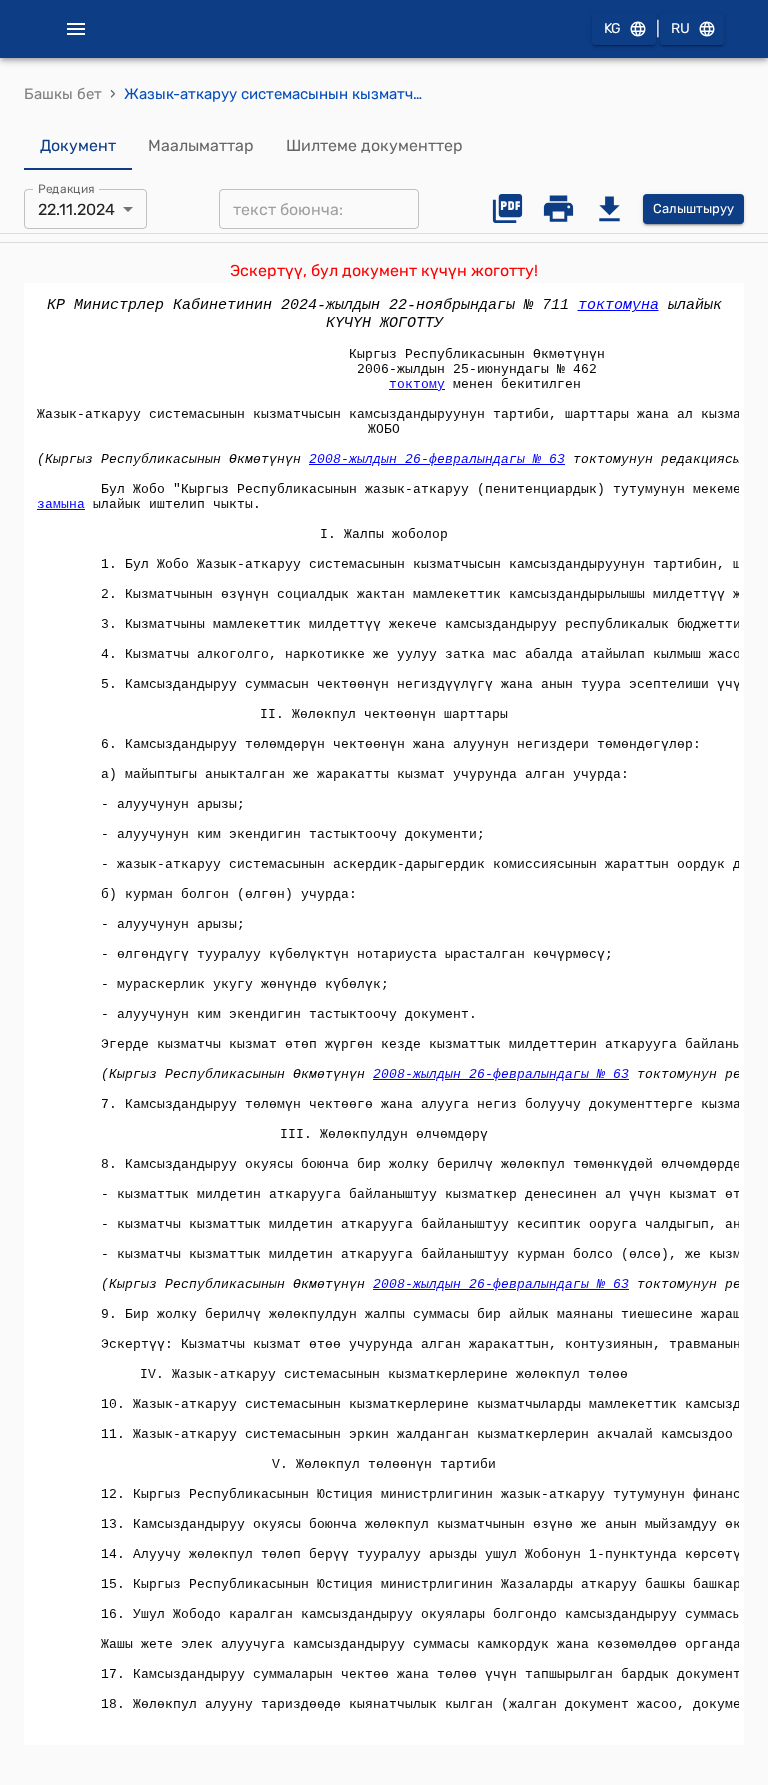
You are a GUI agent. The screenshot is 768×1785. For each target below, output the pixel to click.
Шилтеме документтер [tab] (374, 145)
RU (680, 28)
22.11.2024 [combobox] (76, 209)
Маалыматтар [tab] (201, 145)
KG (612, 28)
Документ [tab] (78, 145)
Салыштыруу (693, 208)
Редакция (66, 189)
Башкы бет (63, 94)
